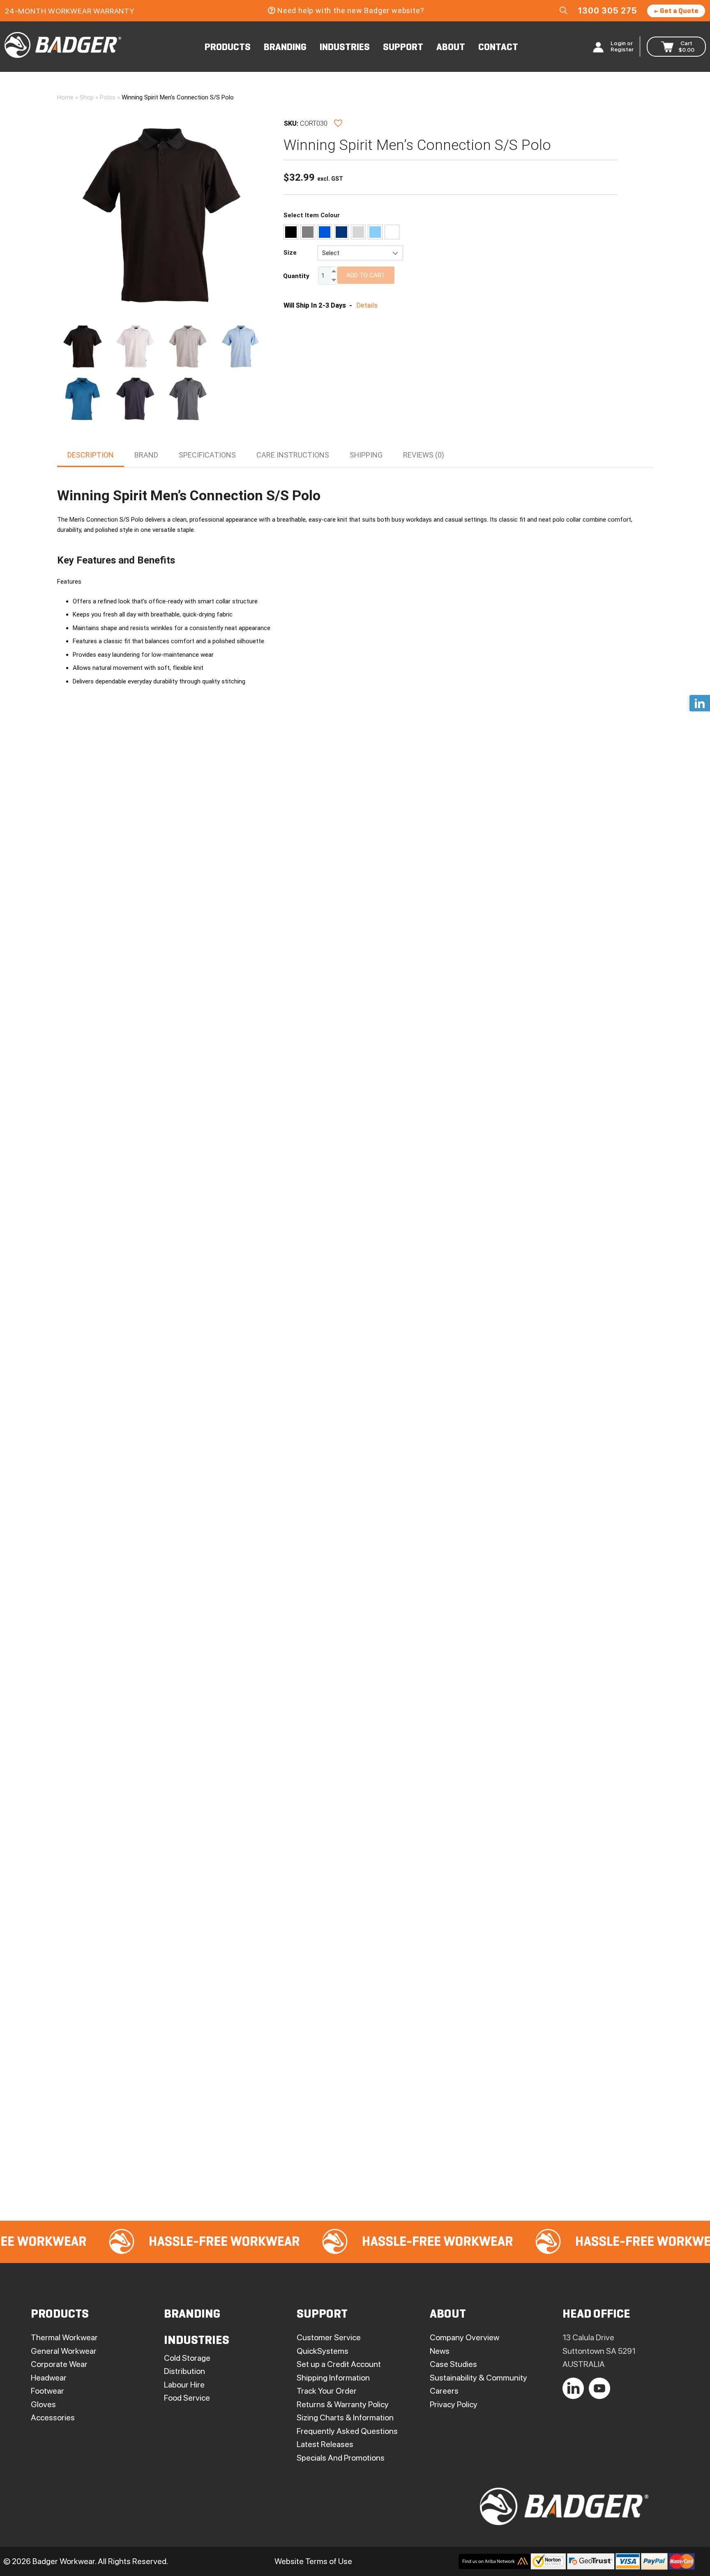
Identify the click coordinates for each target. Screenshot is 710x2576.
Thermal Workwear (64, 2337)
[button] (274, 120)
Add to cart (366, 275)
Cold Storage (187, 2358)
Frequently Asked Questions (347, 2431)
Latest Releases (325, 2444)
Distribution (184, 2371)
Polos (108, 97)
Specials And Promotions (341, 2458)
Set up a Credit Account (339, 2364)
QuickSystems (323, 2351)
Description (91, 455)
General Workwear (64, 2351)
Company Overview (464, 2337)
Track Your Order (327, 2391)
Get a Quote (679, 11)
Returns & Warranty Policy (343, 2404)
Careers (444, 2391)
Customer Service (329, 2337)
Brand (146, 455)
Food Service (187, 2398)
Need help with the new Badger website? (350, 10)
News (440, 2351)
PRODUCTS (228, 48)
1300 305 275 (608, 11)
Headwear (49, 2378)
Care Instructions (293, 455)
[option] (153, 2242)
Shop (87, 97)
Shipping (366, 455)
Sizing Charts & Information (345, 2417)
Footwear (47, 2391)
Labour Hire (184, 2385)
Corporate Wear (59, 2364)
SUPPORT (403, 48)
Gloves (43, 2404)
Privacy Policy (454, 2404)
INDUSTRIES (345, 48)
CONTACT (498, 48)
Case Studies (453, 2364)
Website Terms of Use (313, 2561)
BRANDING (285, 48)
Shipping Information (333, 2378)
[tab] (91, 455)
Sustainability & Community (478, 2378)
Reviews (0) (424, 455)
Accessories (53, 2417)
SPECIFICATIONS (207, 455)
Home (65, 97)
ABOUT (451, 48)
